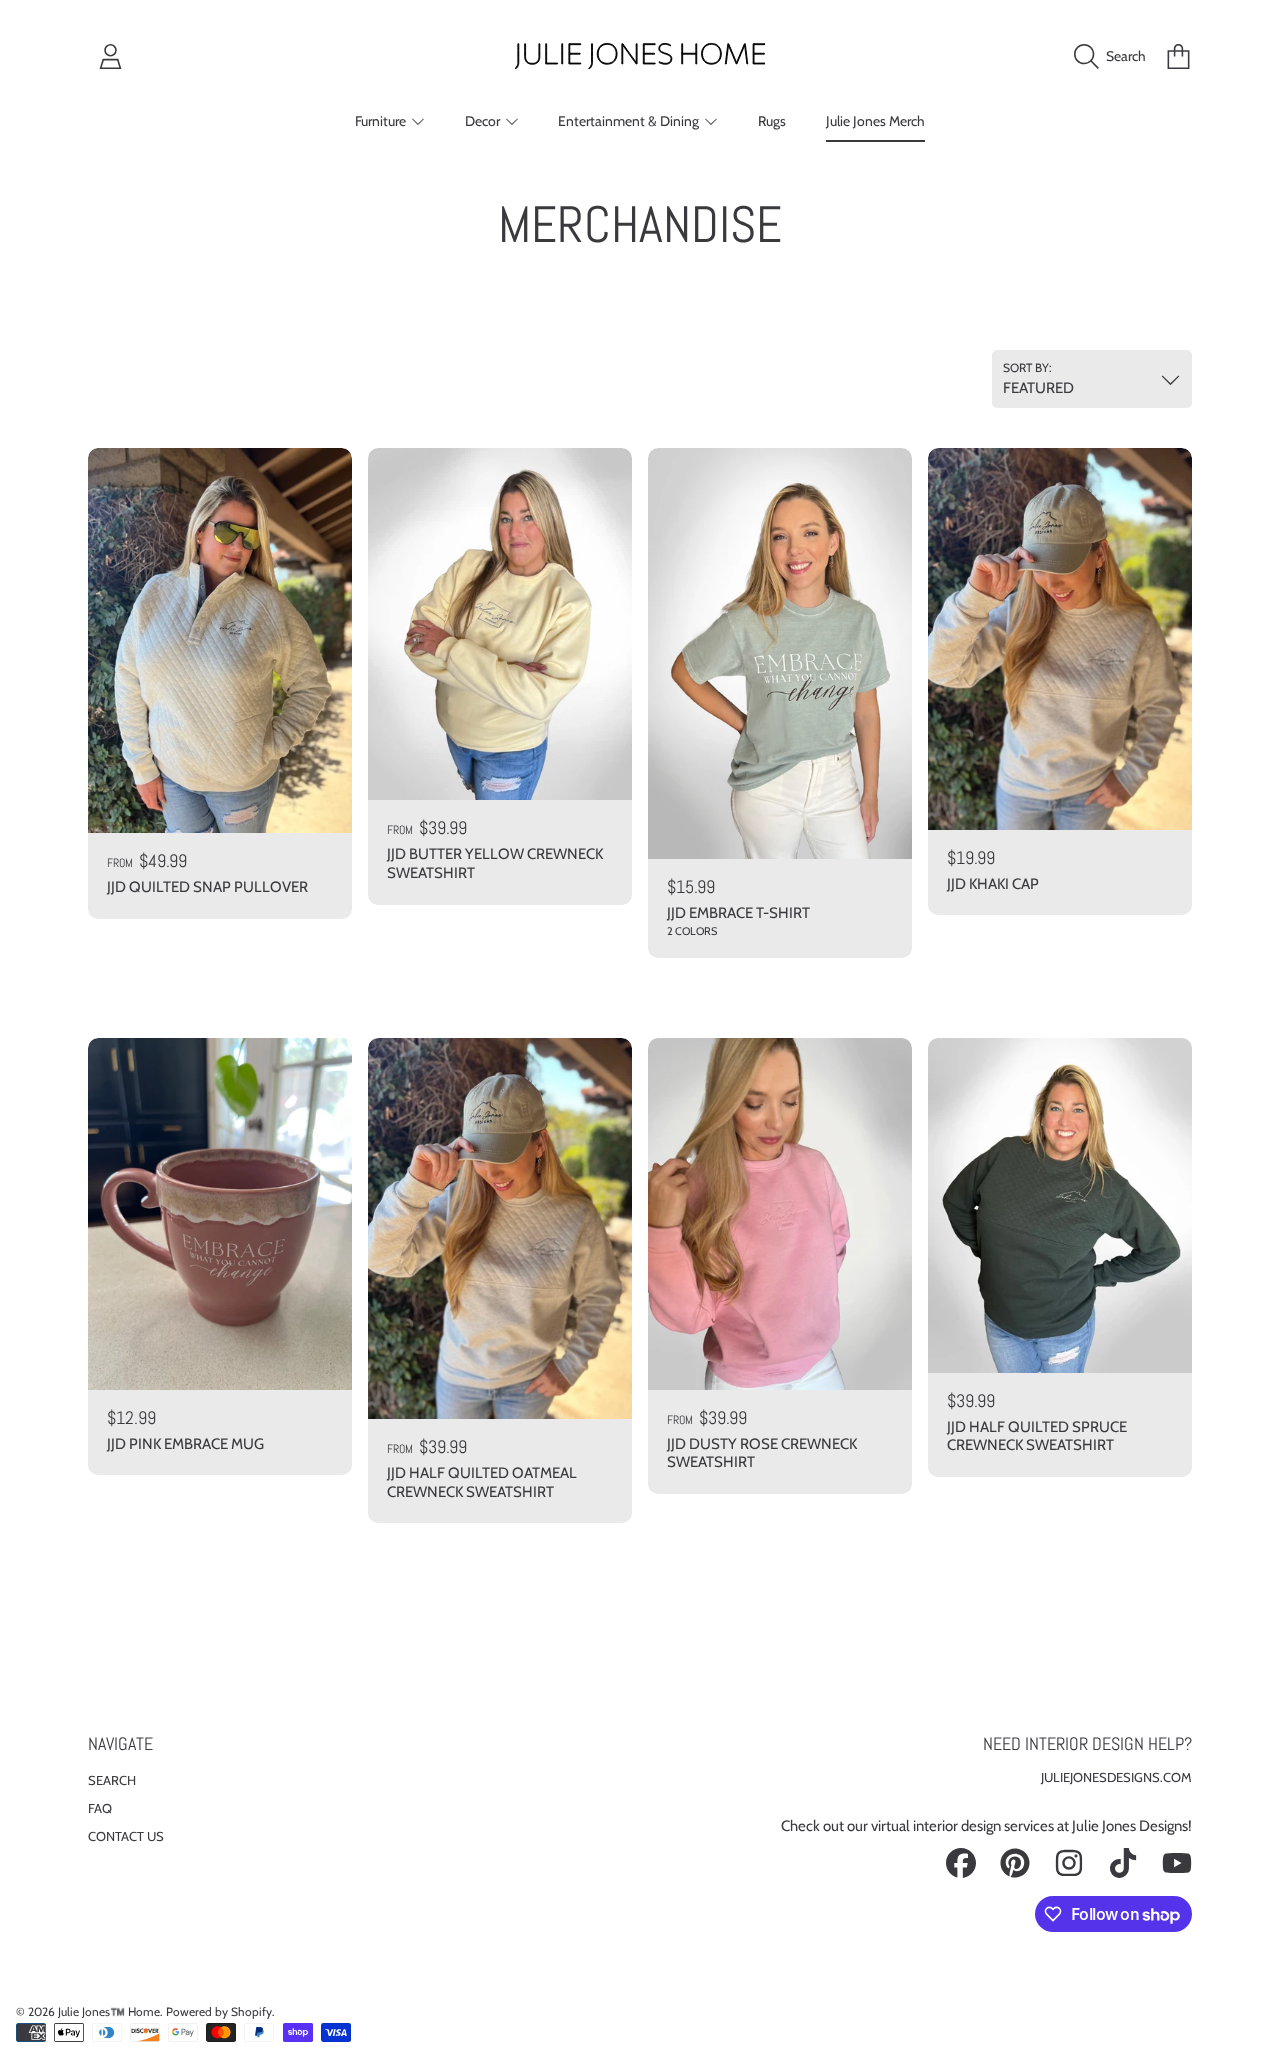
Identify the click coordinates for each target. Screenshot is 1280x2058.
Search (112, 1780)
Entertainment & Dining (630, 121)
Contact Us (126, 1836)
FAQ (100, 1808)
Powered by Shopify (219, 2011)
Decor (484, 121)
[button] (1115, 56)
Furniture (382, 121)
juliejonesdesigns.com (1116, 1777)
